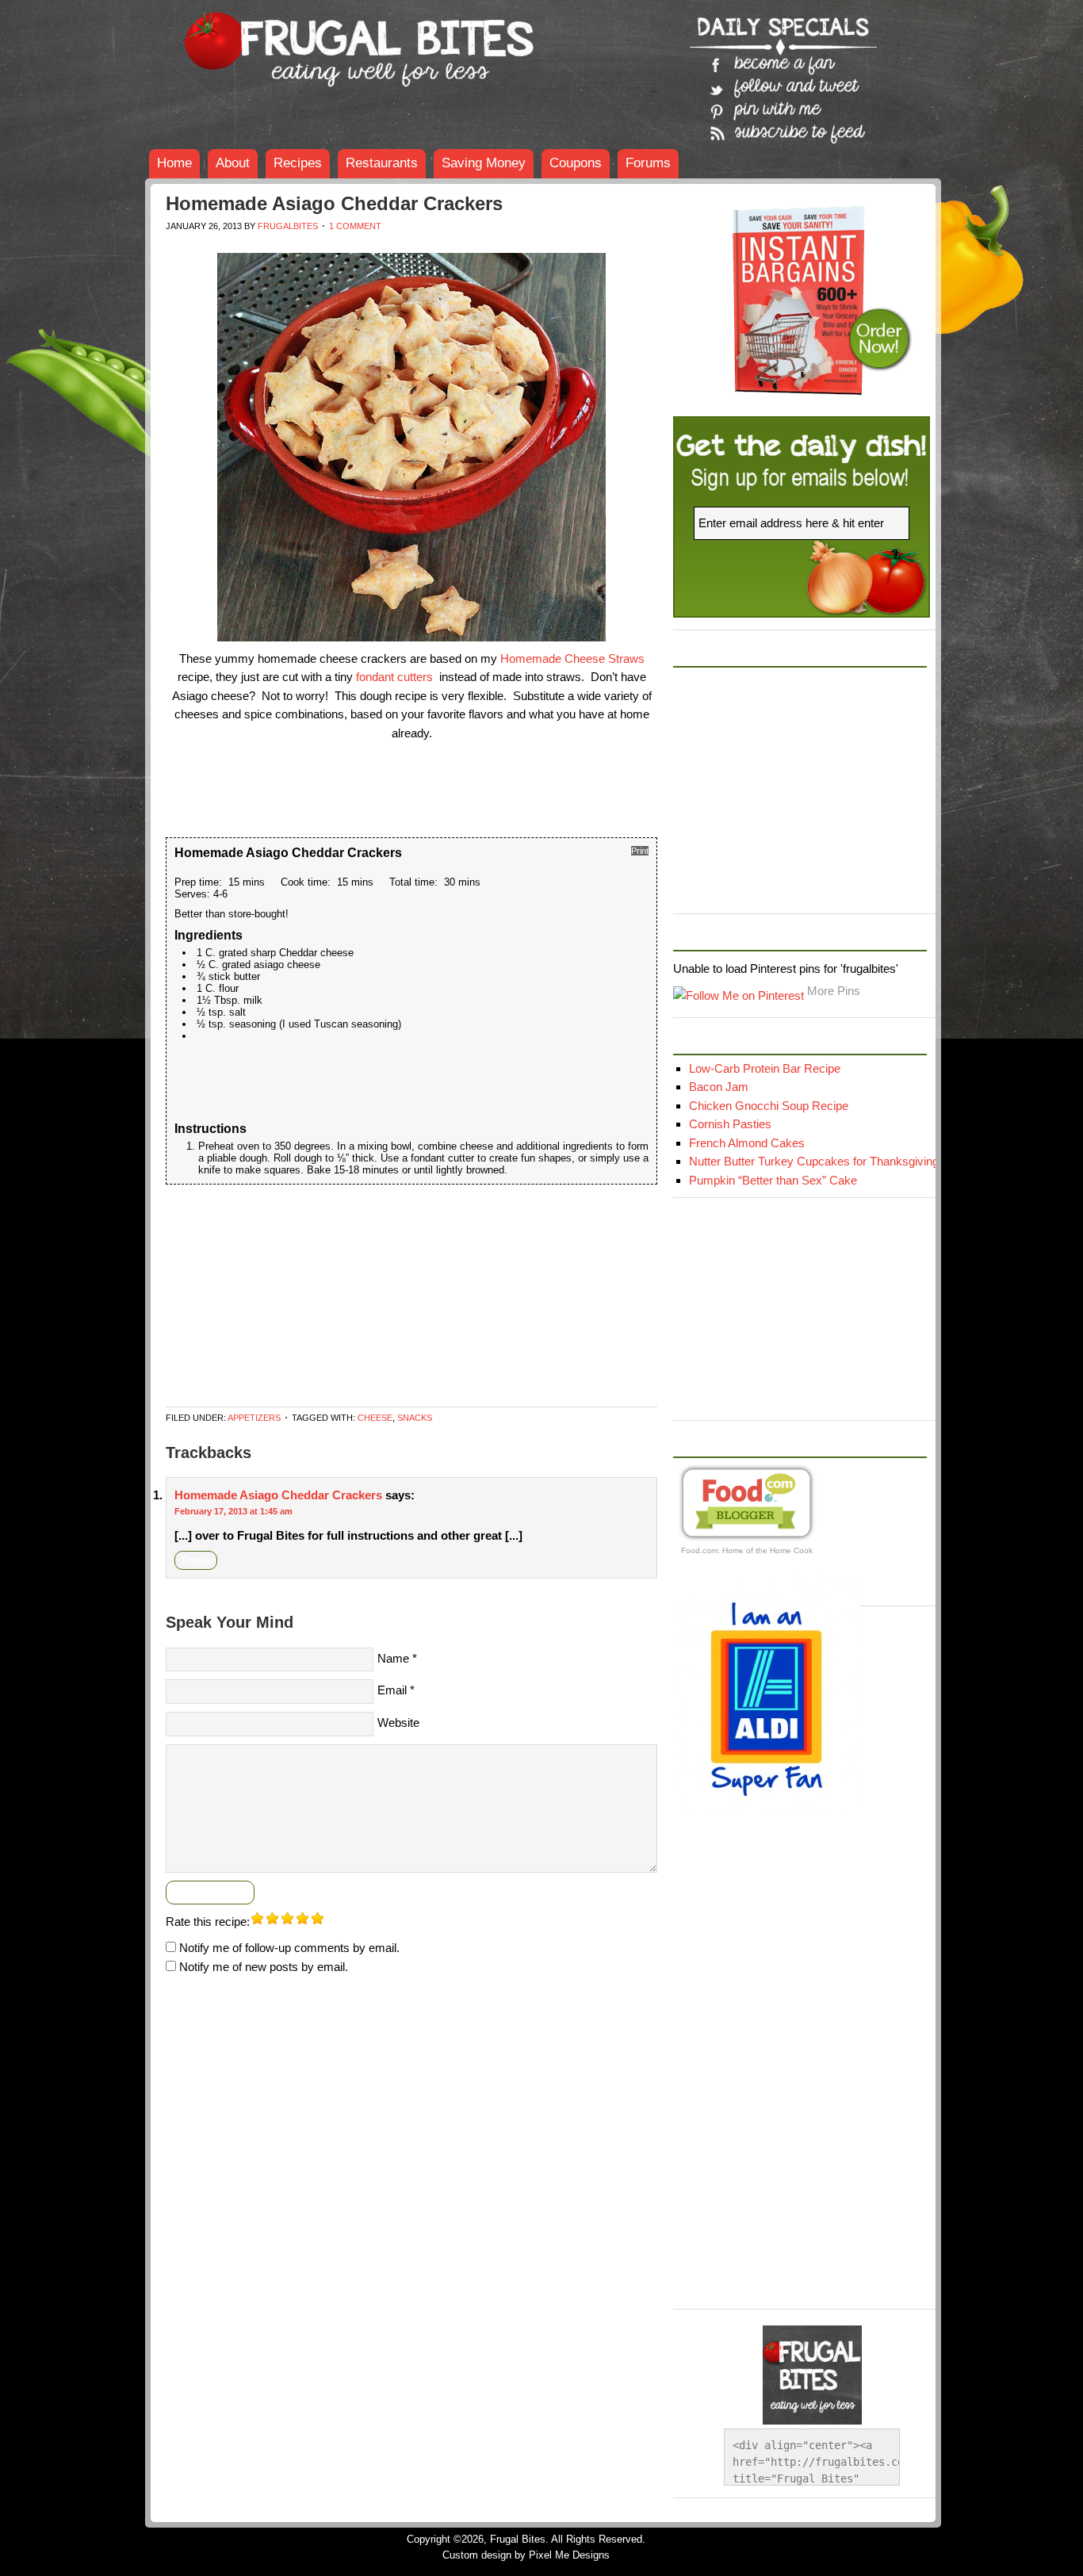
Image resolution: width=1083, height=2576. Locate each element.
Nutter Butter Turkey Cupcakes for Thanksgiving (814, 1161)
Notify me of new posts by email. (264, 1967)
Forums (648, 163)
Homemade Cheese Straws (572, 658)
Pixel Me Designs (569, 2555)
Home (174, 163)
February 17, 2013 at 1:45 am (233, 1511)
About (233, 163)
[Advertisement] (454, 247)
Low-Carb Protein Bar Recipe (765, 1068)
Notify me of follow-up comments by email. (289, 1948)
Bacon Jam (719, 1087)
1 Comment (355, 226)
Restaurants (382, 163)
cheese (375, 1418)
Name (393, 1658)
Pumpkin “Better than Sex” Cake (773, 1180)
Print (640, 851)
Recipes (298, 163)
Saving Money (484, 163)
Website (398, 1722)
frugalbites (288, 226)
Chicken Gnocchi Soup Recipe (769, 1106)
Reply (196, 1560)
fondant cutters (394, 677)
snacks (415, 1418)
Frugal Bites (264, 40)
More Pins (834, 991)
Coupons (576, 163)
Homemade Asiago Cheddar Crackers (278, 1495)
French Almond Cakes (747, 1143)
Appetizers (254, 1418)
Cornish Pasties (730, 1124)
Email (392, 1690)
